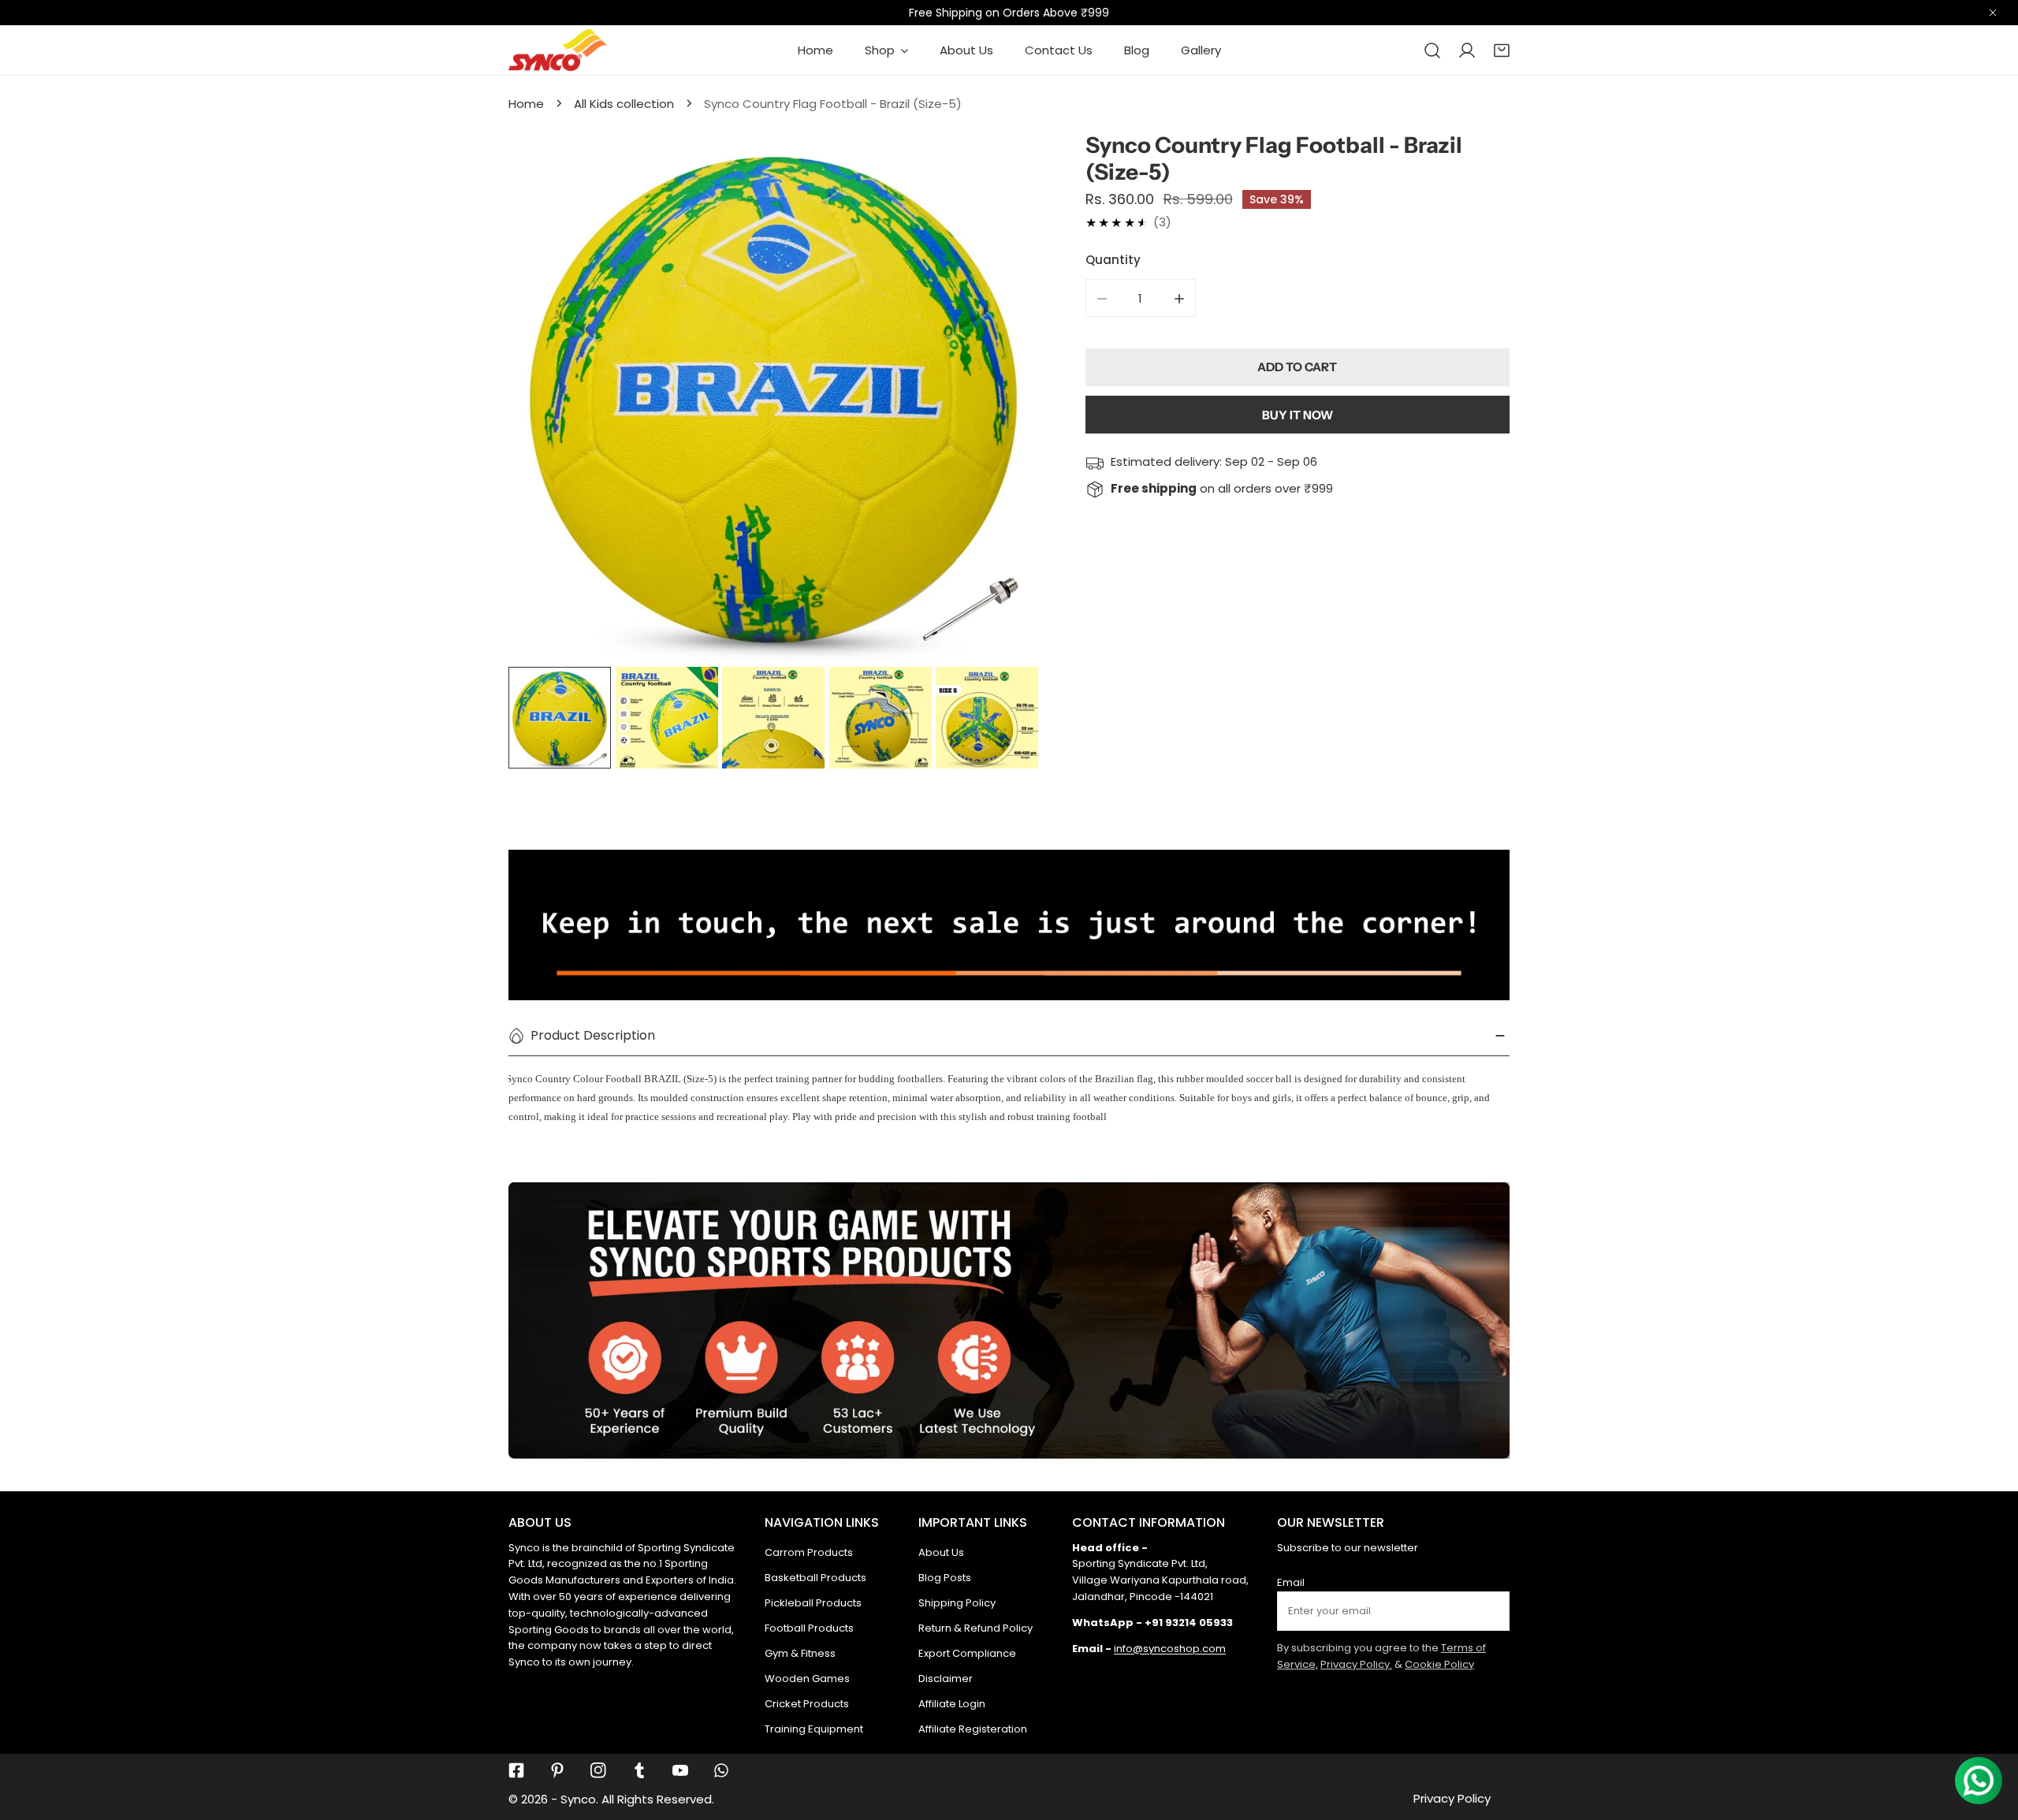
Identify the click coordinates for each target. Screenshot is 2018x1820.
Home (526, 104)
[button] (1502, 50)
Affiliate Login (952, 1704)
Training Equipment (814, 1729)
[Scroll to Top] (1990, 1736)
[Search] (1432, 50)
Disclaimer (946, 1679)
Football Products (809, 1628)
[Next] (1001, 400)
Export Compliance (967, 1653)
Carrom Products (809, 1552)
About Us (941, 1552)
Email (1291, 1582)
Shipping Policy (957, 1603)
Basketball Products (815, 1578)
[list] (773, 397)
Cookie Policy (1439, 1664)
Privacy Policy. (1356, 1664)
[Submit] (1489, 1610)
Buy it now (1298, 415)
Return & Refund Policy (975, 1628)
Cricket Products (807, 1704)
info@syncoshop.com (1170, 1649)
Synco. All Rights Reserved (636, 1799)
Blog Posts (945, 1578)
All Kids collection (624, 104)
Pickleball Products (813, 1603)
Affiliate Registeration (973, 1729)
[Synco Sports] (558, 50)
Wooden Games (807, 1679)
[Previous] (545, 400)
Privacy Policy (1452, 1798)
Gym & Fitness (800, 1653)
